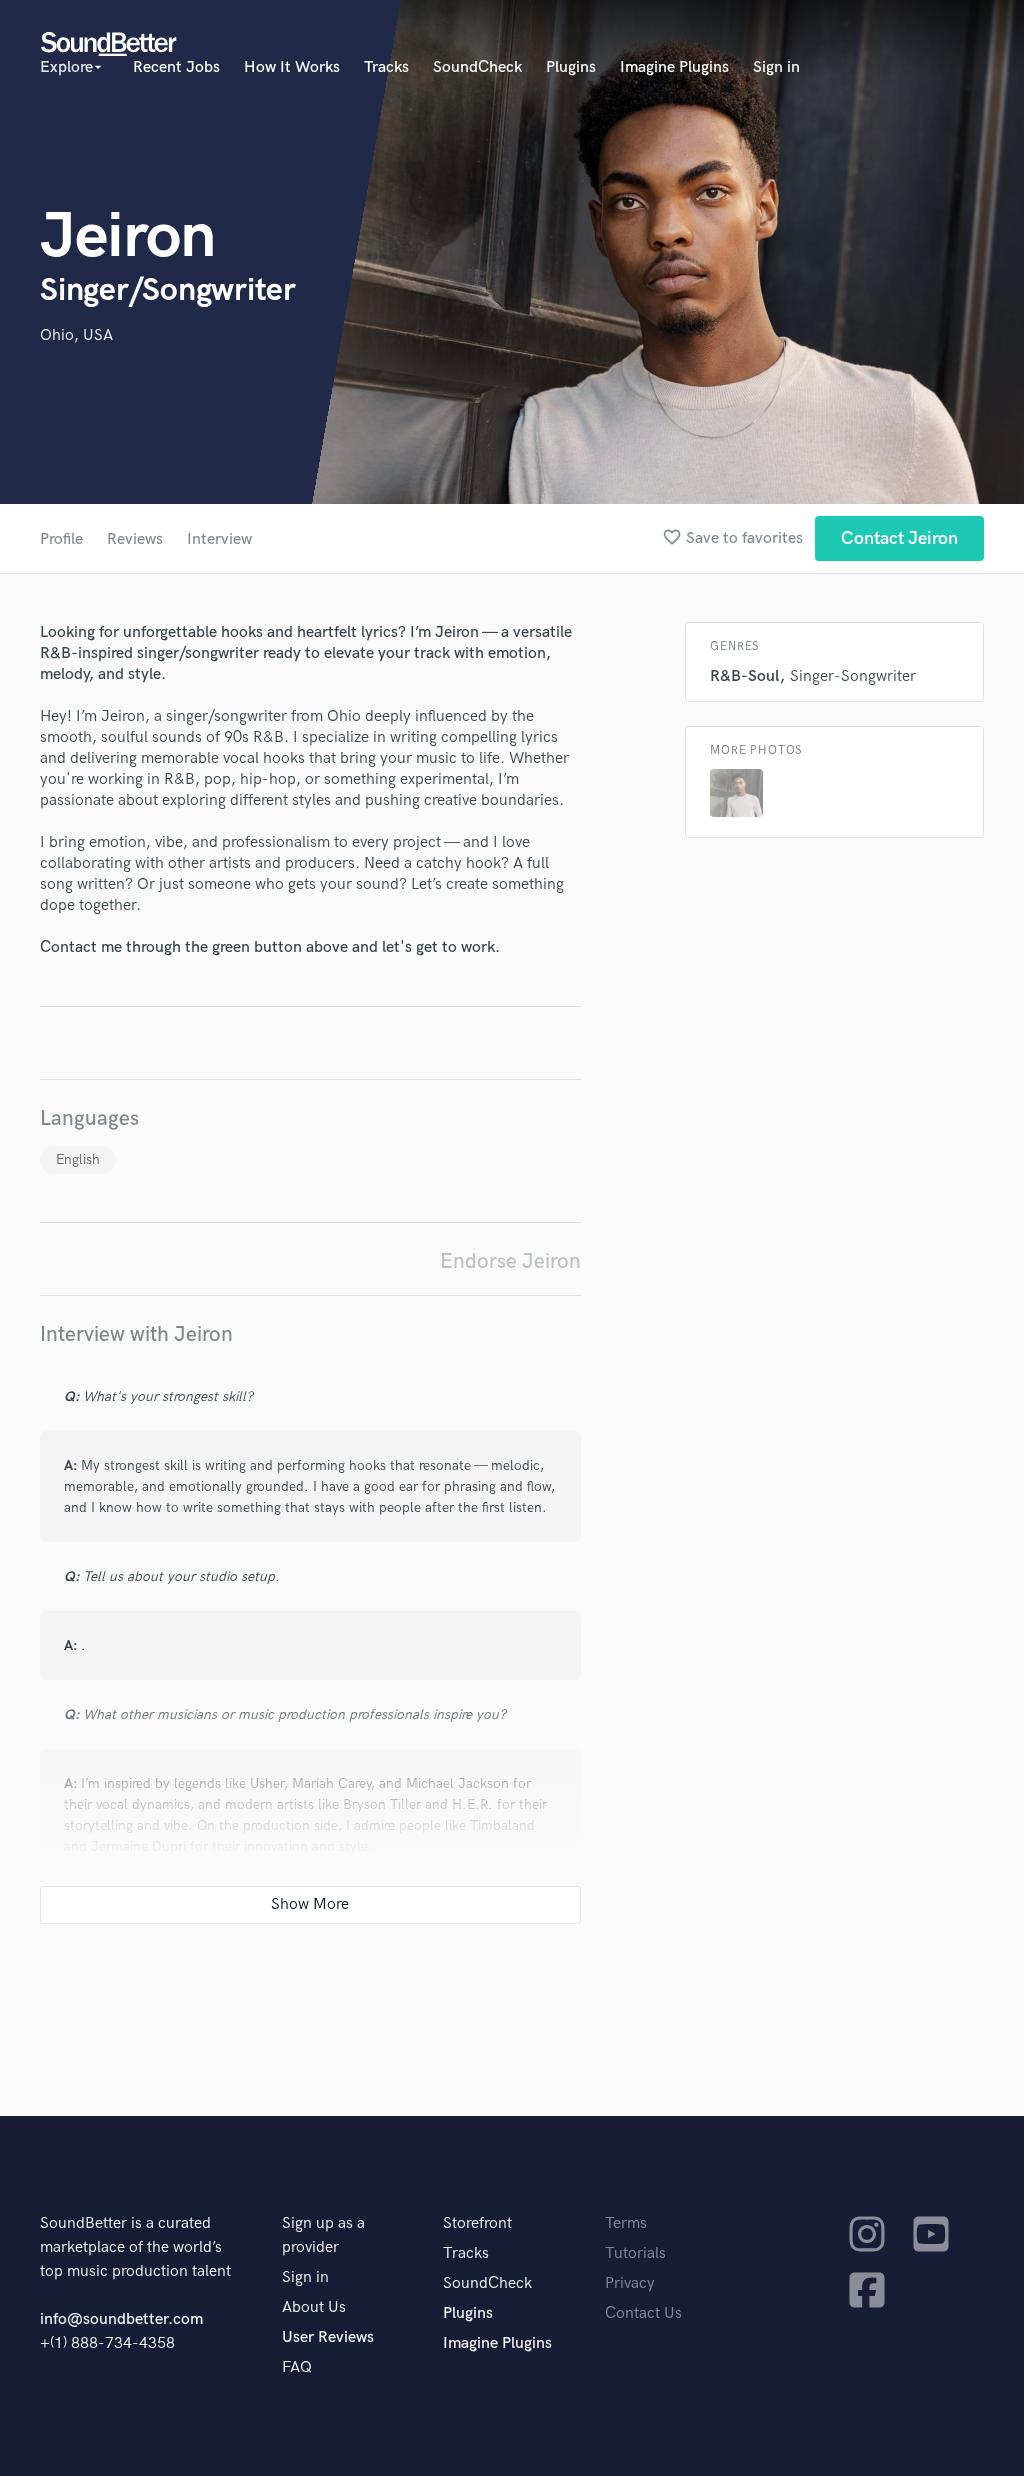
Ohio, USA (76, 335)
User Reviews (328, 2337)
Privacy (630, 2283)
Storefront (477, 2223)
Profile (61, 539)
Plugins (571, 67)
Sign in (776, 67)
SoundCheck (477, 67)
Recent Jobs (176, 67)
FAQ (297, 2367)
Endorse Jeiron (510, 1261)
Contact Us (643, 2313)
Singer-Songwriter (853, 676)
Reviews (135, 539)
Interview (219, 539)
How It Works (292, 67)
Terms (626, 2223)
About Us (314, 2307)
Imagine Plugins (674, 67)
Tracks (386, 67)
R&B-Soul (744, 676)
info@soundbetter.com (121, 2319)
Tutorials (635, 2253)
